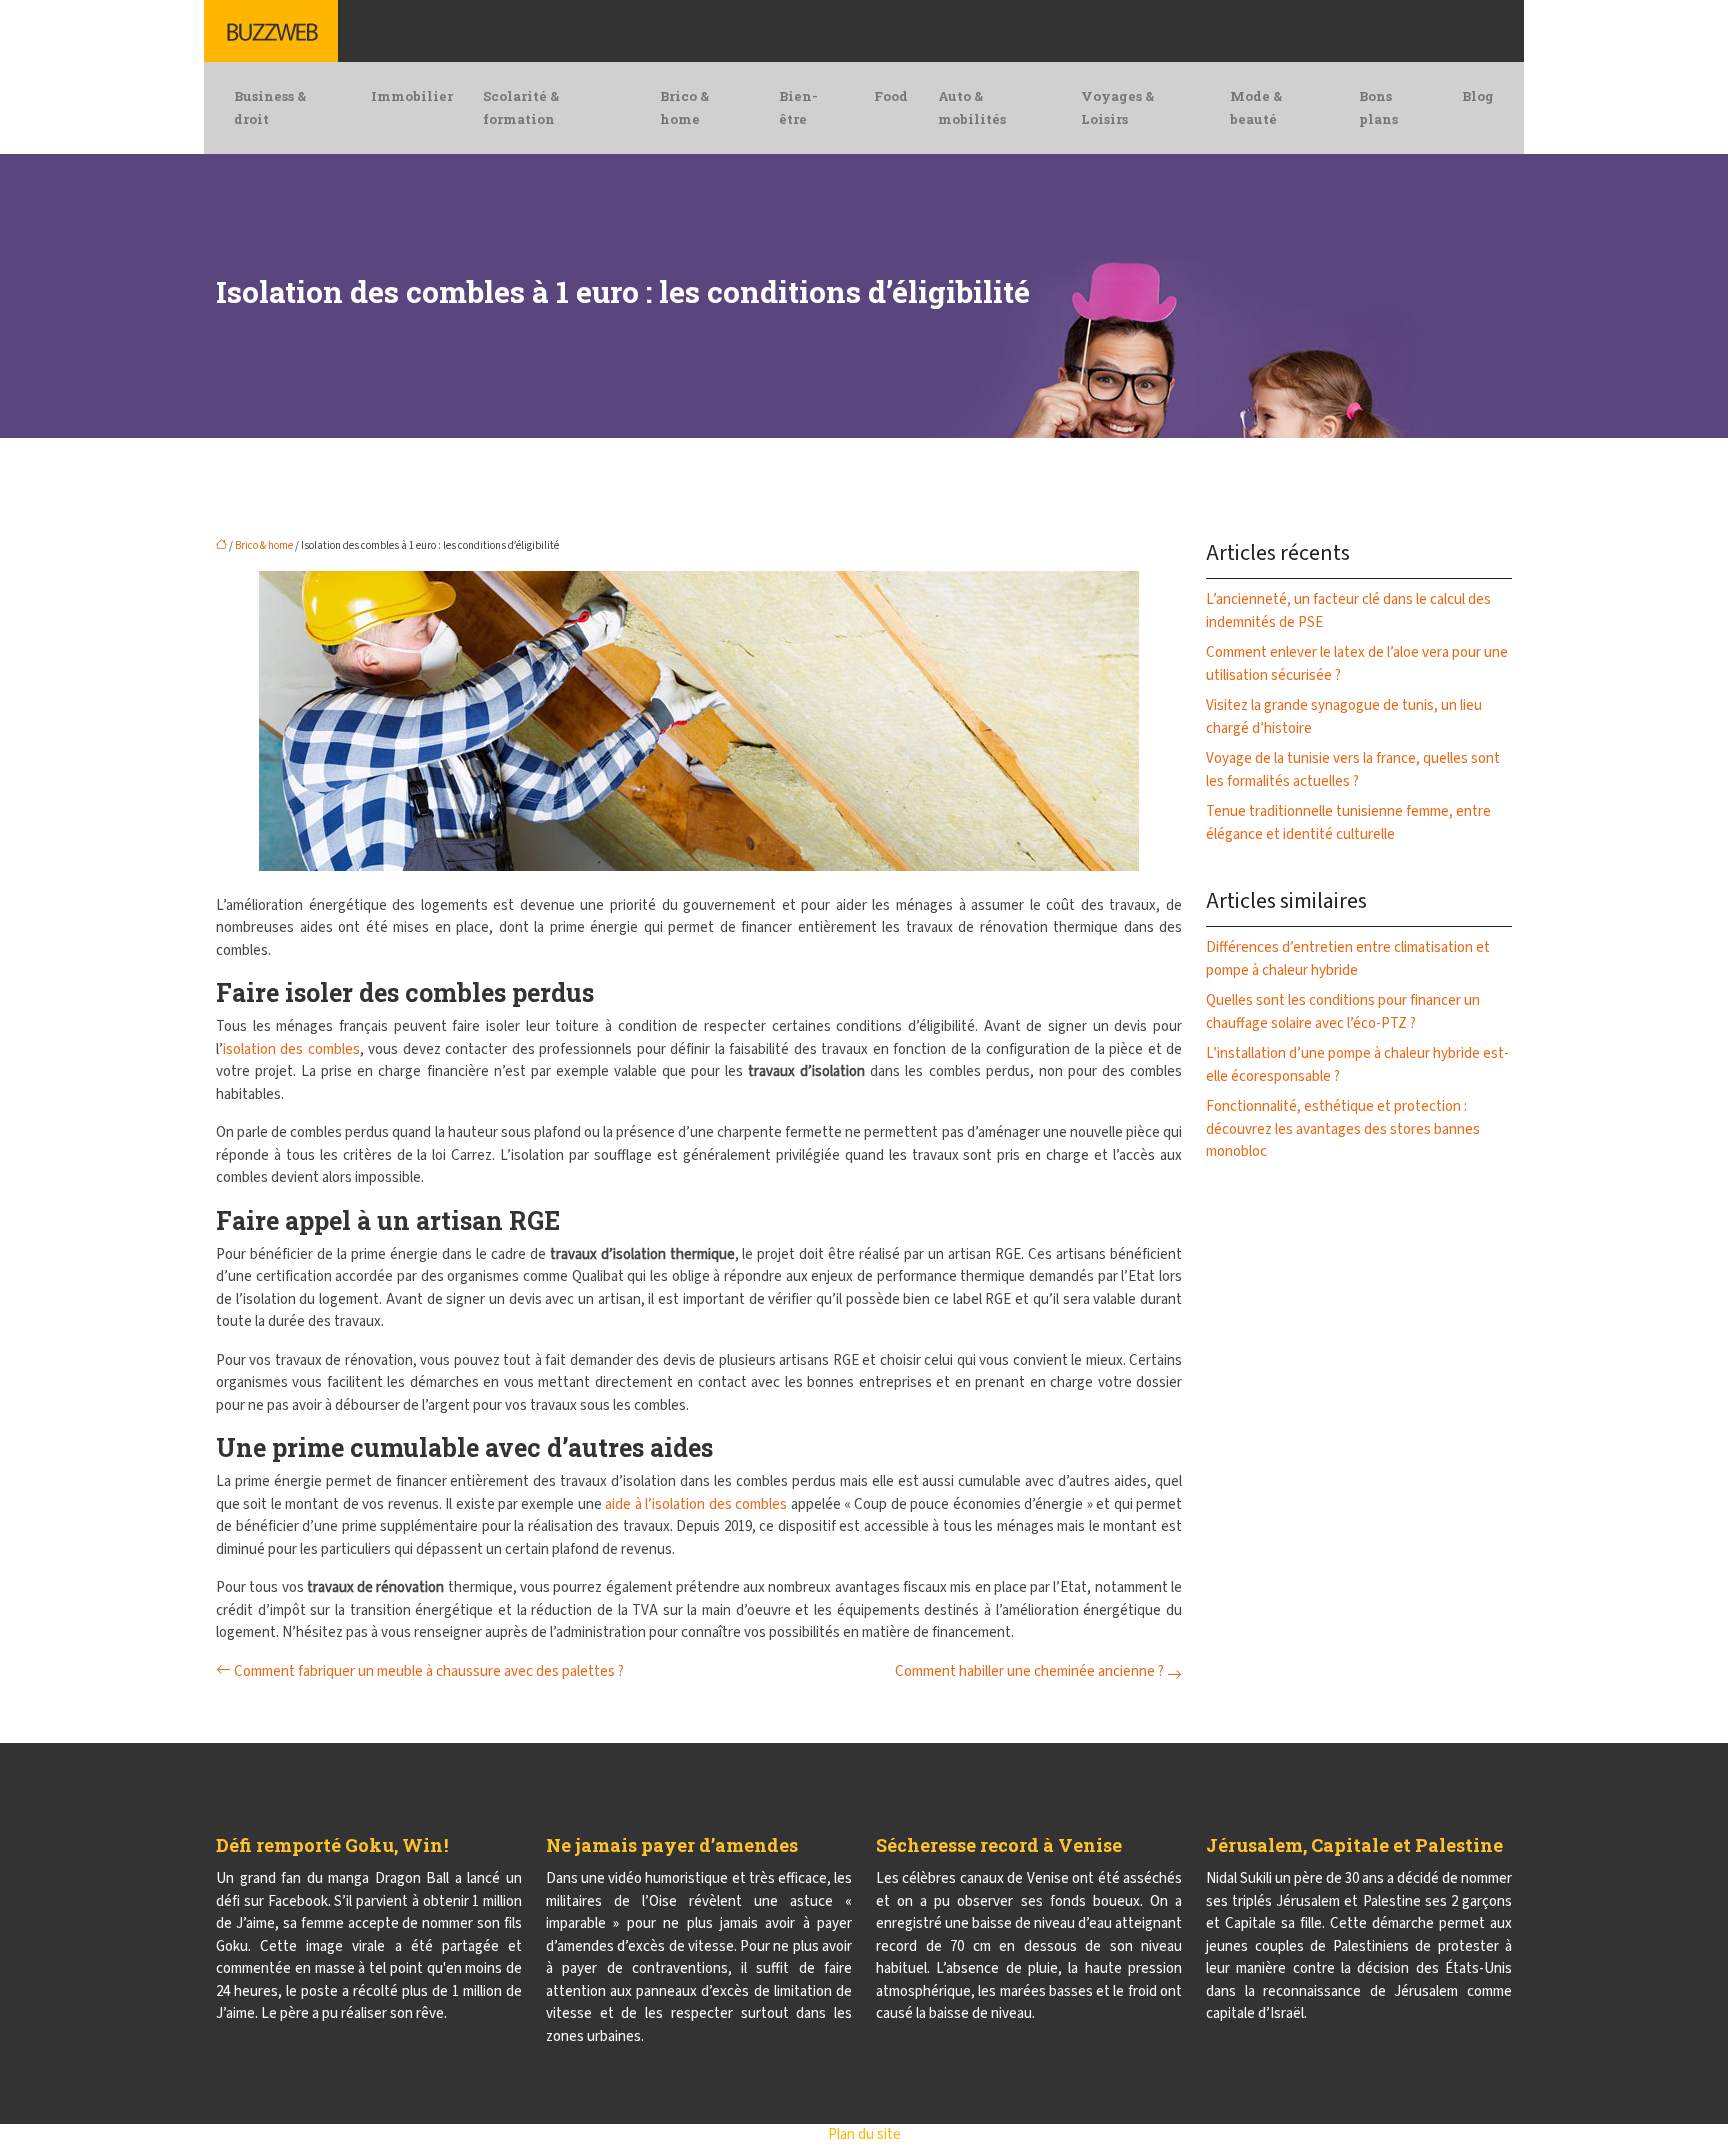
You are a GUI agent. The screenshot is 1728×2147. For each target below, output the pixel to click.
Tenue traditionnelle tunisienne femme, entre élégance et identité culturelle (1348, 823)
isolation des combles (291, 1049)
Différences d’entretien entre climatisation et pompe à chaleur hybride (1348, 959)
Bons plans (1378, 107)
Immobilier (412, 96)
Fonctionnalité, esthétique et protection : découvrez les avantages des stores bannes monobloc (1343, 1129)
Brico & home (684, 107)
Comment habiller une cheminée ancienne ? (1029, 1671)
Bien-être (798, 107)
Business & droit (270, 107)
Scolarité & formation (521, 107)
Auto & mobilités (972, 107)
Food (891, 96)
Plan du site (864, 2134)
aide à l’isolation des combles (696, 1504)
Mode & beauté (1256, 107)
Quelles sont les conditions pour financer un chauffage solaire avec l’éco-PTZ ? (1343, 1012)
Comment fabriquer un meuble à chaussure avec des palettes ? (429, 1671)
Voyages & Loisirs (1117, 107)
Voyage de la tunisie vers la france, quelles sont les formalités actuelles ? (1353, 770)
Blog (1478, 96)
